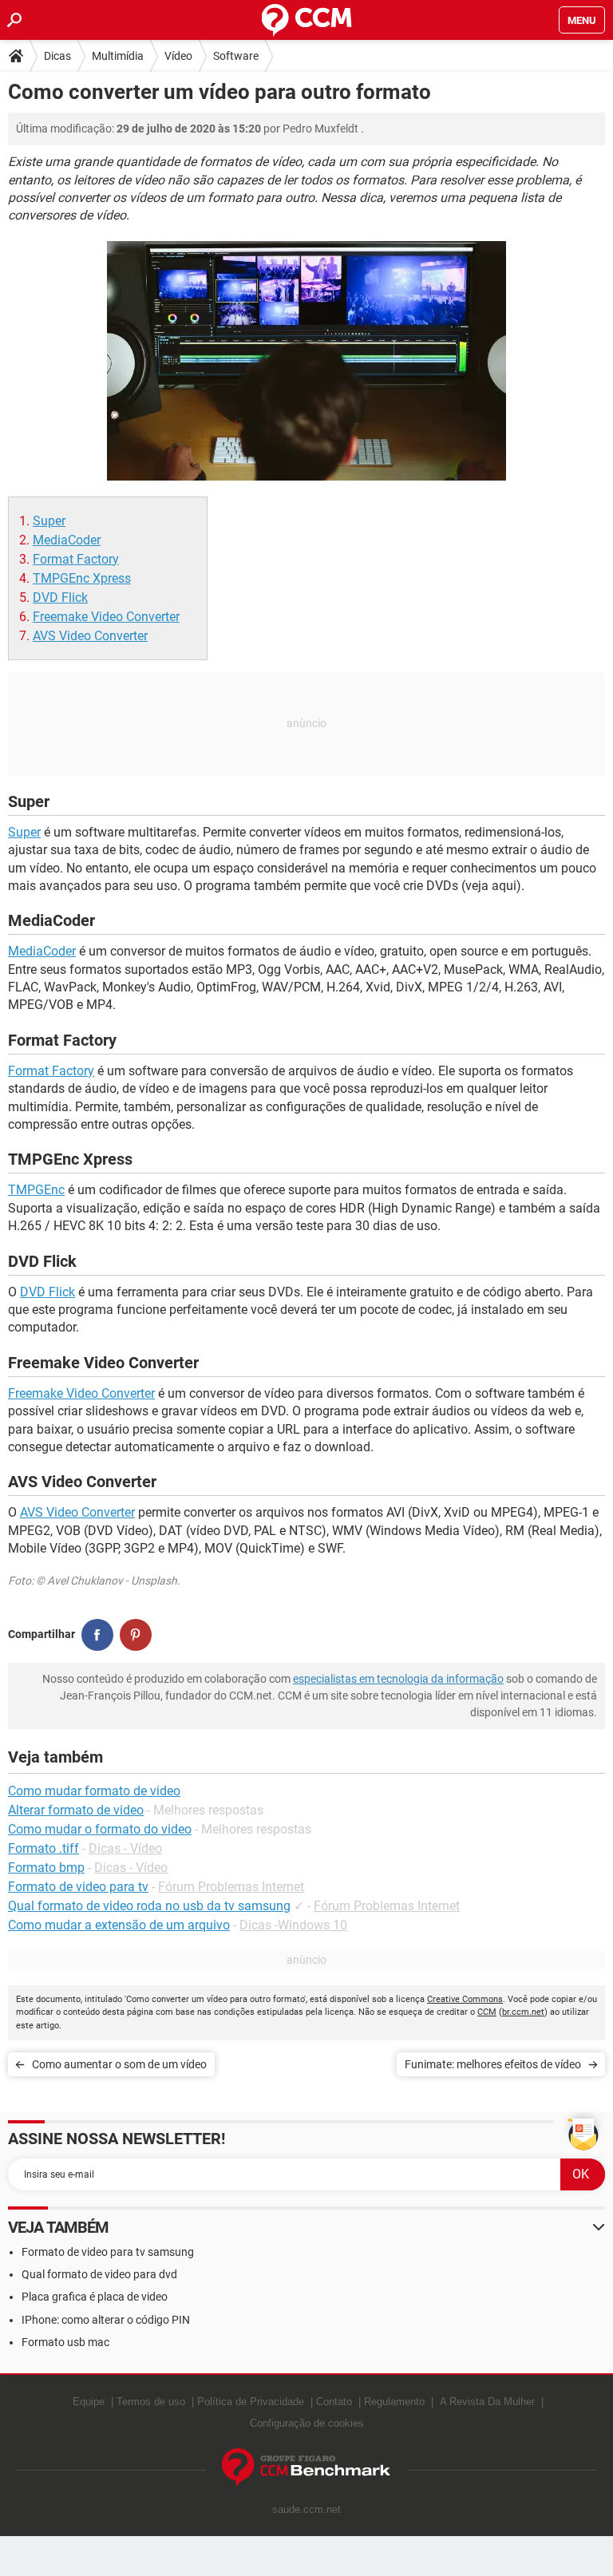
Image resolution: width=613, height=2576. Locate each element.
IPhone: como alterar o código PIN (106, 2320)
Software (236, 56)
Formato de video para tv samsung (108, 2252)
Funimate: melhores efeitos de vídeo (493, 2064)
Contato (334, 2402)
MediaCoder (67, 540)
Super (49, 521)
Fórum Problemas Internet (231, 1887)
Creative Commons (465, 1999)
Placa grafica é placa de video (95, 2297)
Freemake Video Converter (106, 617)
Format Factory (76, 559)
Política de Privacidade (251, 2402)
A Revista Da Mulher (487, 2402)
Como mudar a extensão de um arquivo (119, 1925)
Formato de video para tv (78, 1887)
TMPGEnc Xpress (82, 578)
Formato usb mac (65, 2342)
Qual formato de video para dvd (99, 2274)
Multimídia (118, 56)
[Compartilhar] (97, 1635)
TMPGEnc (36, 1190)
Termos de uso (151, 2402)
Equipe (89, 2402)
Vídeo (178, 56)
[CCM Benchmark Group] (306, 2468)
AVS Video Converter (90, 636)
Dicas (57, 56)
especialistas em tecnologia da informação (398, 1679)
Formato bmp (46, 1868)
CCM (487, 2012)
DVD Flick (60, 598)
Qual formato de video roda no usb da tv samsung (149, 1906)
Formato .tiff (44, 1848)
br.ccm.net (523, 2012)
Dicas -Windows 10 (293, 1925)
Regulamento (394, 2402)
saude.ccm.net (306, 2509)
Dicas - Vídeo (125, 1848)
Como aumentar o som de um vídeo (119, 2064)
